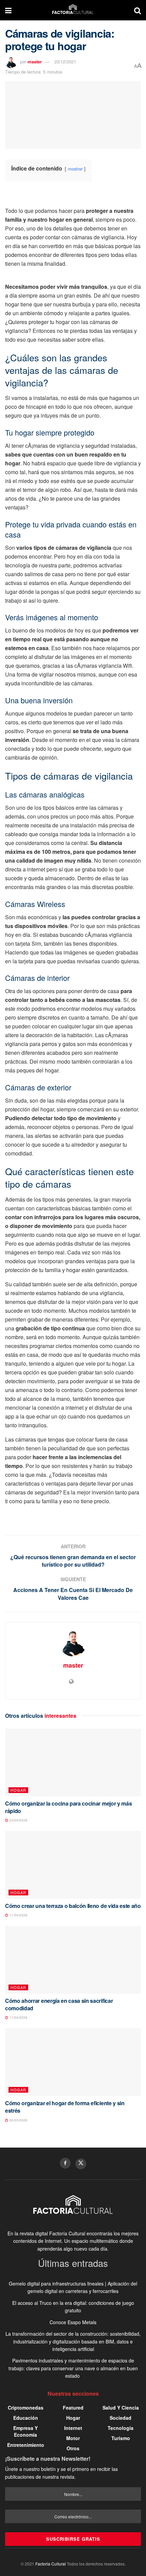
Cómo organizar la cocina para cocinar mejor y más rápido (68, 1807)
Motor (73, 2438)
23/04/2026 (18, 1820)
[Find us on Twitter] (81, 2164)
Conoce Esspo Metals (73, 2322)
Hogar (18, 1790)
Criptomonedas (26, 2408)
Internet (73, 2428)
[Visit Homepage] (73, 10)
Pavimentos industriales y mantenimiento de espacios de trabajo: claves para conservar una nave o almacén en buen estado (73, 2368)
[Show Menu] (8, 10)
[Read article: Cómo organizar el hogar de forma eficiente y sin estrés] (73, 2062)
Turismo (121, 2438)
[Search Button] (138, 10)
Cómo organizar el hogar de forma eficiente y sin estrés (65, 2107)
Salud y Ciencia (121, 2408)
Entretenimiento (26, 2445)
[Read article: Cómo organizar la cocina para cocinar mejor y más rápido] (73, 1763)
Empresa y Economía (25, 2431)
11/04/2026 (18, 1915)
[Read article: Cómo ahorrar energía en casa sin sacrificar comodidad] (73, 1960)
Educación (26, 2418)
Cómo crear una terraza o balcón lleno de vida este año (73, 1906)
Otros (73, 2448)
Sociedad (121, 2418)
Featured (73, 2408)
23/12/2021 (65, 62)
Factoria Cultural (51, 2564)
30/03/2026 (18, 2120)
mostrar (75, 169)
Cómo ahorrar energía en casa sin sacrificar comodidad (59, 2004)
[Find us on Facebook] (65, 2163)
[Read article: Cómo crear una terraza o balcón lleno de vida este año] (73, 1865)
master (35, 62)
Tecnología (121, 2428)
